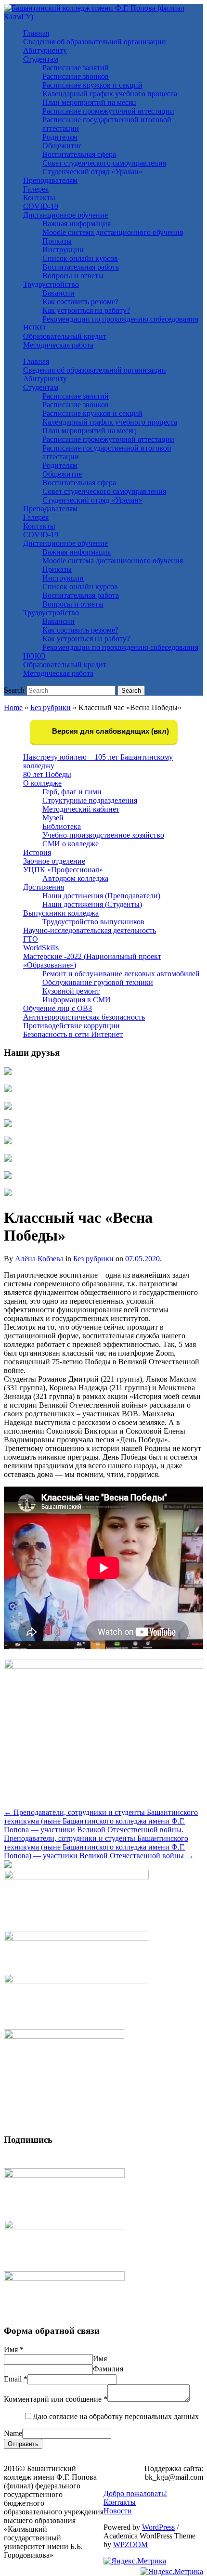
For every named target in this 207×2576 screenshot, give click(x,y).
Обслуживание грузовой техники (98, 982)
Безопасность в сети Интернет (73, 1034)
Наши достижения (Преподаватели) (101, 896)
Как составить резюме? (80, 302)
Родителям (60, 137)
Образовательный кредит (65, 336)
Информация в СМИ (77, 1000)
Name (13, 2433)
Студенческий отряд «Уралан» (92, 172)
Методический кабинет (81, 809)
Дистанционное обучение (65, 215)
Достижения (44, 887)
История (37, 852)
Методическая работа (58, 345)
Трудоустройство (51, 284)
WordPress (158, 2527)
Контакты (39, 198)
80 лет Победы (47, 774)
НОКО (34, 328)
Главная (36, 33)
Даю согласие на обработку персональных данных (116, 2416)
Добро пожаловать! (135, 2493)
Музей (53, 818)
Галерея (36, 189)
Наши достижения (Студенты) (92, 904)
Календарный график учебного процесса (110, 94)
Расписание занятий (76, 68)
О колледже (42, 783)
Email (16, 2379)
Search (14, 690)
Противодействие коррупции (71, 1026)
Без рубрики (51, 707)
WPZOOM (130, 2544)
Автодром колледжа (75, 878)
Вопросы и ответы (73, 276)
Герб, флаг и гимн (72, 792)
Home (13, 707)
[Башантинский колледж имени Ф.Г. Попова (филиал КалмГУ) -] (103, 17)
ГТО (31, 939)
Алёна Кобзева (39, 1259)
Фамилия (108, 2369)
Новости (118, 2511)
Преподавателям (50, 180)
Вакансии (58, 293)
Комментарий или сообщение (56, 2399)
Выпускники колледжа (61, 913)
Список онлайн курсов (80, 258)
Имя (14, 2349)
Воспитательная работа (81, 267)
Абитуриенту (45, 50)
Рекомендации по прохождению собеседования (120, 319)
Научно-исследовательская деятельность (90, 930)
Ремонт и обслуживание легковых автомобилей (121, 974)
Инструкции (63, 250)
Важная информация (77, 224)
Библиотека (62, 826)
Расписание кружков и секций (92, 85)
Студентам (41, 59)
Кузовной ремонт (71, 991)
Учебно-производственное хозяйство (103, 835)
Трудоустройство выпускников (93, 922)
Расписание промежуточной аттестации (108, 111)
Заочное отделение (54, 861)
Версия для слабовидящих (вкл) (110, 731)
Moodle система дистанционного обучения (113, 232)
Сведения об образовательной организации (95, 42)
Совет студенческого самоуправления (104, 163)
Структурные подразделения (90, 800)
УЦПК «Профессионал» (63, 870)
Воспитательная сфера (79, 154)
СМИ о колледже (71, 844)
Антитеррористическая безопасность (84, 1017)
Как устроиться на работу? (86, 310)
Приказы (57, 241)
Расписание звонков (76, 76)
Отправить (23, 2444)
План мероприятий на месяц (89, 102)
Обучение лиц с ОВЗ (58, 1008)
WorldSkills (41, 948)
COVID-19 (41, 206)
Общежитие (62, 146)
